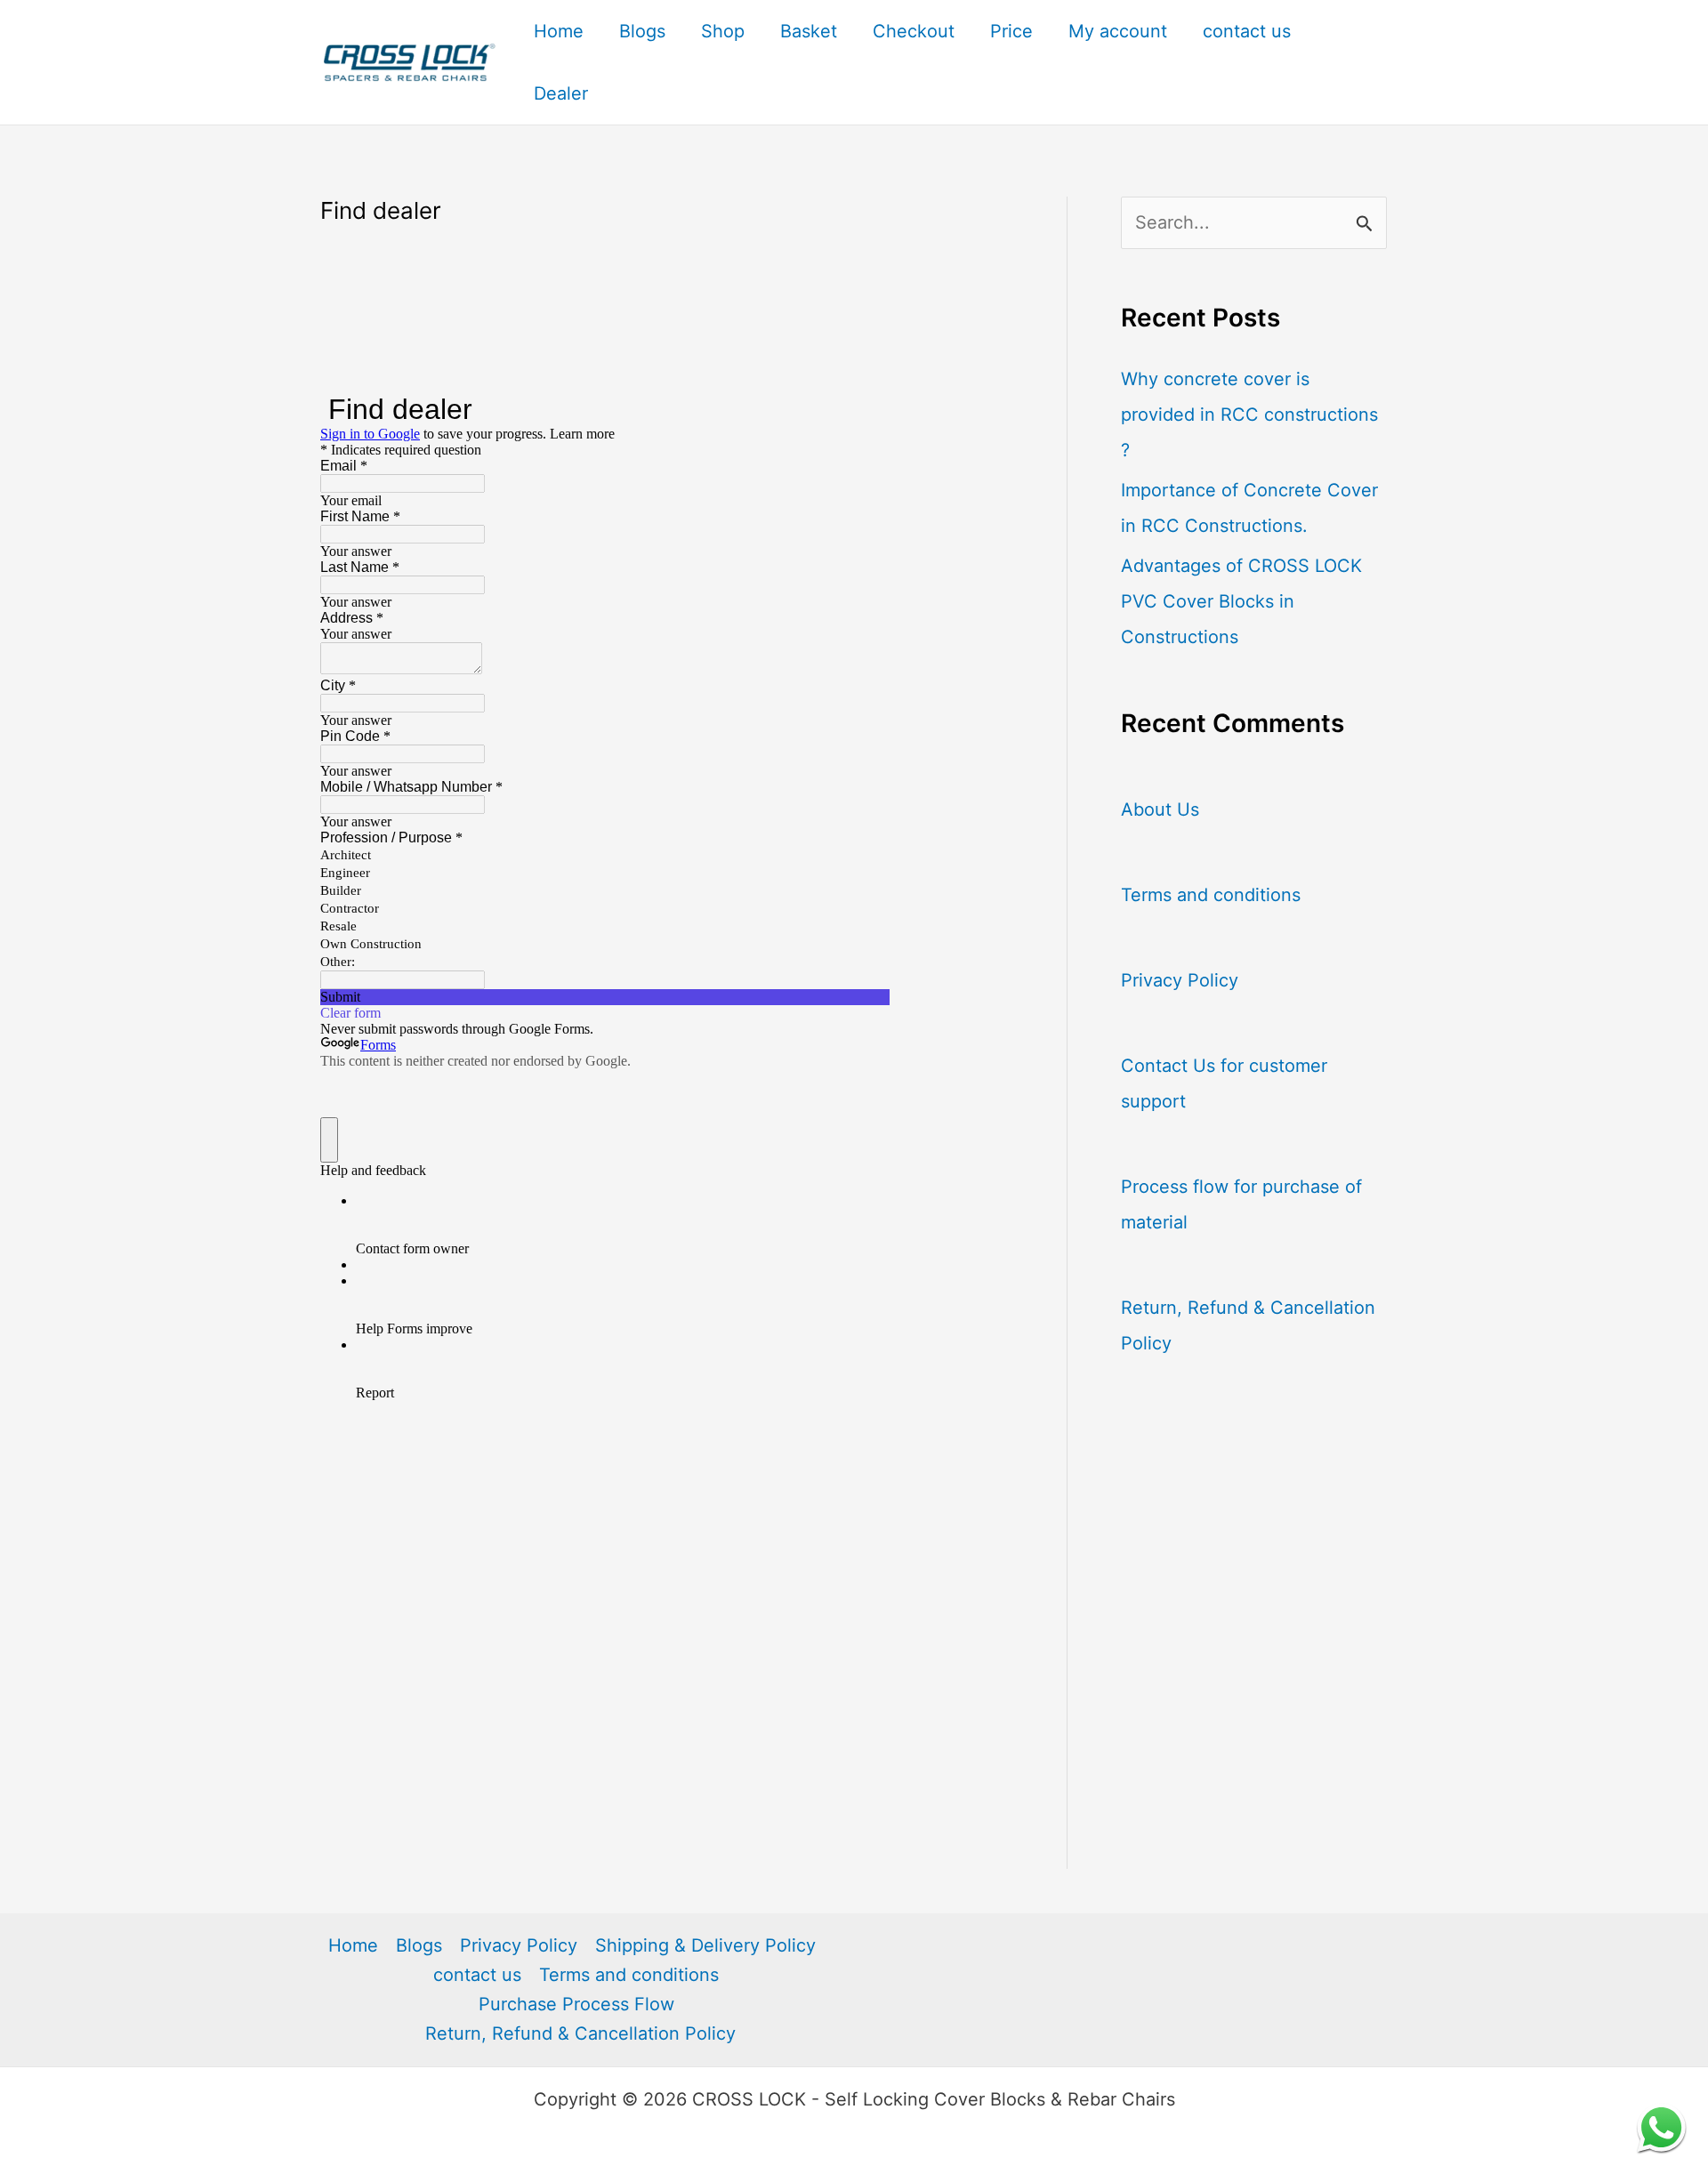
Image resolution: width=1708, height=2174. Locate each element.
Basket (809, 31)
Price (1011, 31)
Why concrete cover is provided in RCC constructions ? (1249, 415)
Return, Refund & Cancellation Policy (580, 2033)
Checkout (914, 31)
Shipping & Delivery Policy (705, 1945)
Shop (723, 31)
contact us (1247, 31)
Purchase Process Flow (576, 2004)
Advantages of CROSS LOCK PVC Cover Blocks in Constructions (1241, 601)
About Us (1160, 809)
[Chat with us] (1661, 2127)
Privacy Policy (1180, 980)
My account (1118, 31)
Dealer (561, 93)
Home (559, 31)
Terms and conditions (1211, 895)
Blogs (642, 31)
